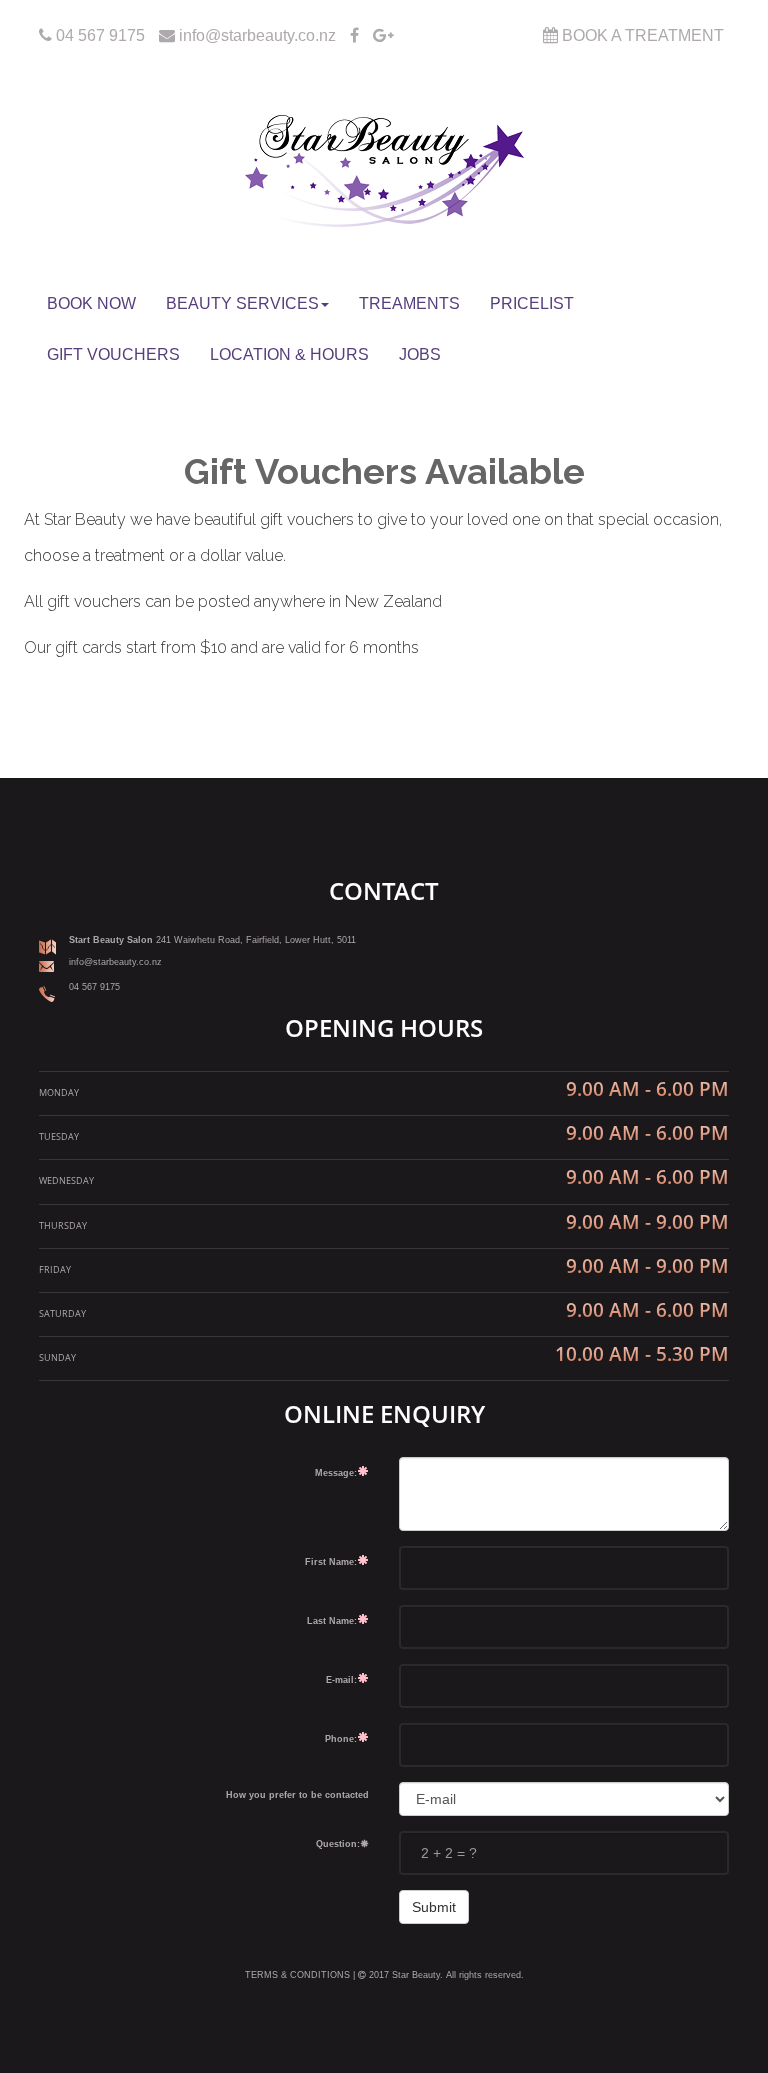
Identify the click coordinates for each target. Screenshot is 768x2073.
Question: (338, 1844)
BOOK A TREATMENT (641, 35)
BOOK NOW (91, 303)
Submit (434, 1907)
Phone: (341, 1739)
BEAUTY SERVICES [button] (242, 303)
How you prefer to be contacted (297, 1795)
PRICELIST (532, 303)
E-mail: (341, 1680)
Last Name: (332, 1621)
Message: (336, 1473)
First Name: (331, 1562)
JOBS (420, 354)
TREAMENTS (409, 303)
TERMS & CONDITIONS (299, 1975)
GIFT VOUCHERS (113, 354)
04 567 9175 (100, 35)
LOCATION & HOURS (289, 354)
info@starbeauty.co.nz (255, 35)
